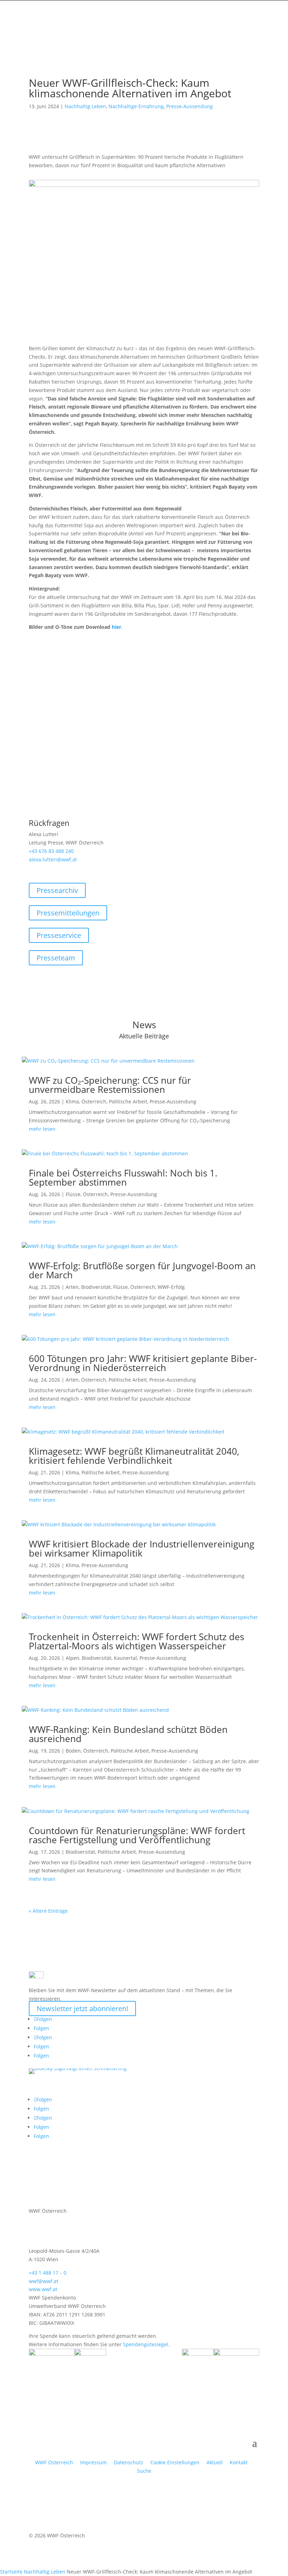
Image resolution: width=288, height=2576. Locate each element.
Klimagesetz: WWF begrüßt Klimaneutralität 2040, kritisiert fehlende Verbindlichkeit (134, 1456)
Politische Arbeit (128, 1101)
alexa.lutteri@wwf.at (53, 859)
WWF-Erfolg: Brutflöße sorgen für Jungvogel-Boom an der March (142, 1270)
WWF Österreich (55, 2462)
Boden (73, 1751)
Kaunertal (125, 1658)
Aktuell (215, 2462)
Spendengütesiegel (146, 2344)
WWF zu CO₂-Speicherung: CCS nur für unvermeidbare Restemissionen (110, 1085)
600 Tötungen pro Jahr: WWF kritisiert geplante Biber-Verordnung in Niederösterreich (143, 1363)
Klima (72, 1101)
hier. (117, 627)
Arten (72, 1287)
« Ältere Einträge (48, 1911)
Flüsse (73, 1194)
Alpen (73, 1658)
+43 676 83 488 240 (51, 851)
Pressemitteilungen (68, 913)
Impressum (93, 2462)
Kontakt (239, 2462)
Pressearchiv (57, 890)
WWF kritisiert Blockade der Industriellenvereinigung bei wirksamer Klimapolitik (142, 1548)
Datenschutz (129, 2462)
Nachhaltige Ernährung (136, 106)
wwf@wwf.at (44, 2281)
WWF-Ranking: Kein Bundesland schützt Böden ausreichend (128, 1734)
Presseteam (56, 958)
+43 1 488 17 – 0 (48, 2273)
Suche (144, 2471)
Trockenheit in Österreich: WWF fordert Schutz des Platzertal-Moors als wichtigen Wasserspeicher (136, 1641)
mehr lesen (42, 1129)
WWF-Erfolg (171, 1287)
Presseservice (59, 935)
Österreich (94, 1101)
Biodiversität (96, 1287)
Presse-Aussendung (189, 106)
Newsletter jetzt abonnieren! (82, 2008)
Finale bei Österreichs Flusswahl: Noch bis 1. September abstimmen (123, 1178)
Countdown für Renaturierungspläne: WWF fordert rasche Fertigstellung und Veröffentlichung (137, 1835)
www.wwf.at (43, 2289)
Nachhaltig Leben (85, 106)
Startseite (11, 2572)
